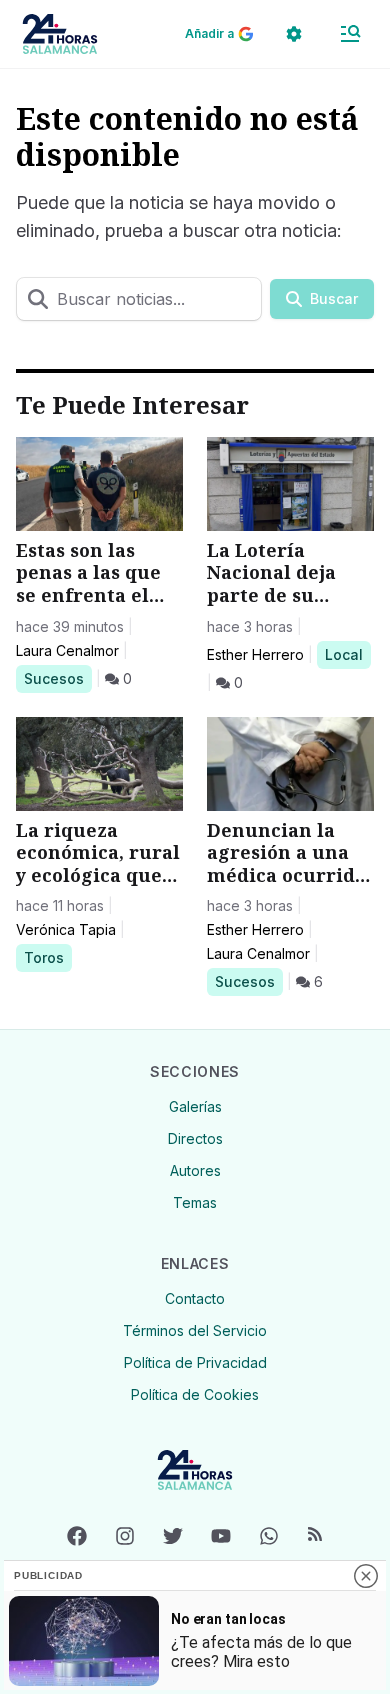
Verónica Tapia (66, 929)
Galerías (195, 1106)
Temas (195, 1202)
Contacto (195, 1298)
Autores (195, 1170)
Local (347, 654)
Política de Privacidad (195, 1362)
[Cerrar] (366, 1576)
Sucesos (57, 678)
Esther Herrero (255, 654)
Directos (195, 1138)
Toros (47, 957)
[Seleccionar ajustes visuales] (294, 34)
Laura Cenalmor (67, 650)
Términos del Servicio (195, 1330)
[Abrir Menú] (350, 34)
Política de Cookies (195, 1394)
